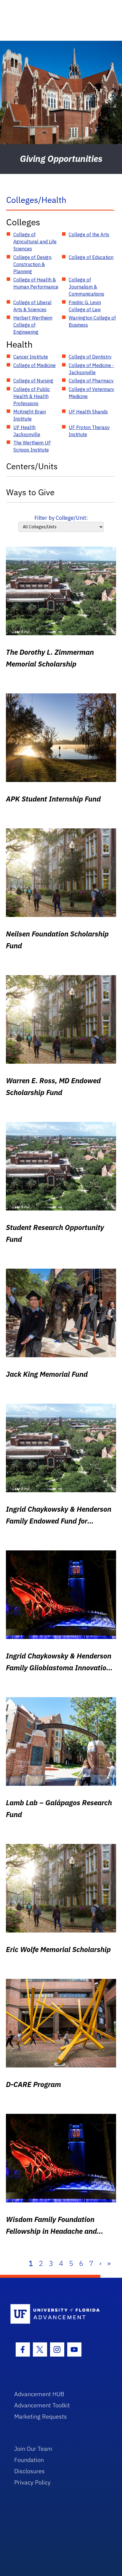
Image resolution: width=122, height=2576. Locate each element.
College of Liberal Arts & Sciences (32, 306)
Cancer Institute (31, 357)
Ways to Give (30, 492)
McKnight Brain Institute (30, 415)
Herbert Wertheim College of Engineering (33, 325)
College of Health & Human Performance (36, 283)
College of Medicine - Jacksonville (91, 369)
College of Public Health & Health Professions (32, 396)
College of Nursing (33, 381)
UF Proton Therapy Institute (89, 431)
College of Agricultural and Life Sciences (35, 242)
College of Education (91, 257)
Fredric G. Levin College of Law (85, 306)
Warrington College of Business (92, 321)
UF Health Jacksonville (27, 431)
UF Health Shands (88, 412)
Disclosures (29, 2471)
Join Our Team (33, 2449)
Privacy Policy (32, 2482)
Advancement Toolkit (42, 2405)
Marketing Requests (41, 2416)
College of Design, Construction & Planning (33, 264)
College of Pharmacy (91, 381)
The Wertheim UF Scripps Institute (32, 446)
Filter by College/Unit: (61, 518)
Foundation (29, 2460)
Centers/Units (32, 466)
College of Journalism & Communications (86, 287)
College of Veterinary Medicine (91, 393)
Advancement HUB (39, 2394)
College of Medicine (34, 365)
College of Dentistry (90, 357)
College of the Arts (89, 234)
